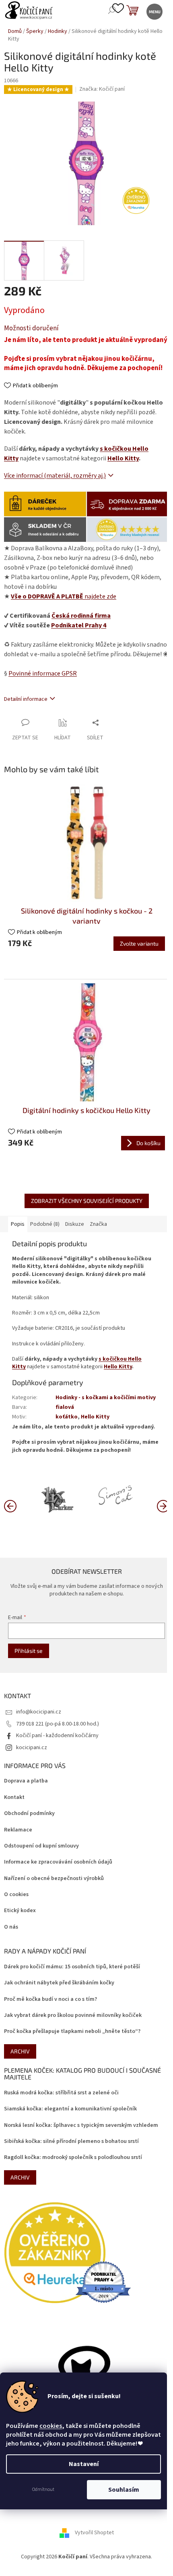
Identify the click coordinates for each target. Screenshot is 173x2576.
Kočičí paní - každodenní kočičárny (57, 1736)
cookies (51, 2426)
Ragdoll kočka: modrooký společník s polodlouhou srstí (73, 2158)
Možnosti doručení (31, 329)
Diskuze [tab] (75, 1224)
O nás (11, 1927)
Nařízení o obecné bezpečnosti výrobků (54, 1879)
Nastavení (84, 2464)
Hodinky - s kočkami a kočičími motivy (106, 1398)
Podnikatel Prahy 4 (79, 625)
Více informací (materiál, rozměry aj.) (55, 476)
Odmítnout (43, 2490)
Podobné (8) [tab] (45, 1224)
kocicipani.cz (32, 1748)
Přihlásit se (29, 1651)
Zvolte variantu (139, 943)
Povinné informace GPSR (43, 674)
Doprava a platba (26, 1781)
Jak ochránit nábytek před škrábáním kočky (59, 1983)
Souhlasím (124, 2490)
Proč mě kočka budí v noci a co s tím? (50, 1999)
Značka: (102, 89)
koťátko (67, 1417)
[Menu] (154, 11)
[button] (163, 1506)
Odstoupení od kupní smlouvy (41, 1846)
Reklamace (18, 1830)
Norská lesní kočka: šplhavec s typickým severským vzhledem (81, 2125)
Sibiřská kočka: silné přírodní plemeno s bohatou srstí (71, 2142)
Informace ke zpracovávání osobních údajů (58, 1862)
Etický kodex (20, 1911)
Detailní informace (26, 699)
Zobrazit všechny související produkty (87, 1201)
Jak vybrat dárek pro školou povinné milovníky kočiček (73, 2015)
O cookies (16, 1895)
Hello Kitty (123, 458)
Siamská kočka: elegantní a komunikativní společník (70, 2109)
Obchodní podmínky (29, 1814)
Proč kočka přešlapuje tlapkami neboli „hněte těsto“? (72, 2032)
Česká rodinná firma (81, 616)
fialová (65, 1407)
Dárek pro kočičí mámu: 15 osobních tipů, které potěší (72, 1967)
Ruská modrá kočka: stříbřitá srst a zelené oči (61, 2093)
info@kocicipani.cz (39, 1712)
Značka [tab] (98, 1224)
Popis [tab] (18, 1224)
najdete (64, 596)
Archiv (20, 2051)
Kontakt (14, 1798)
